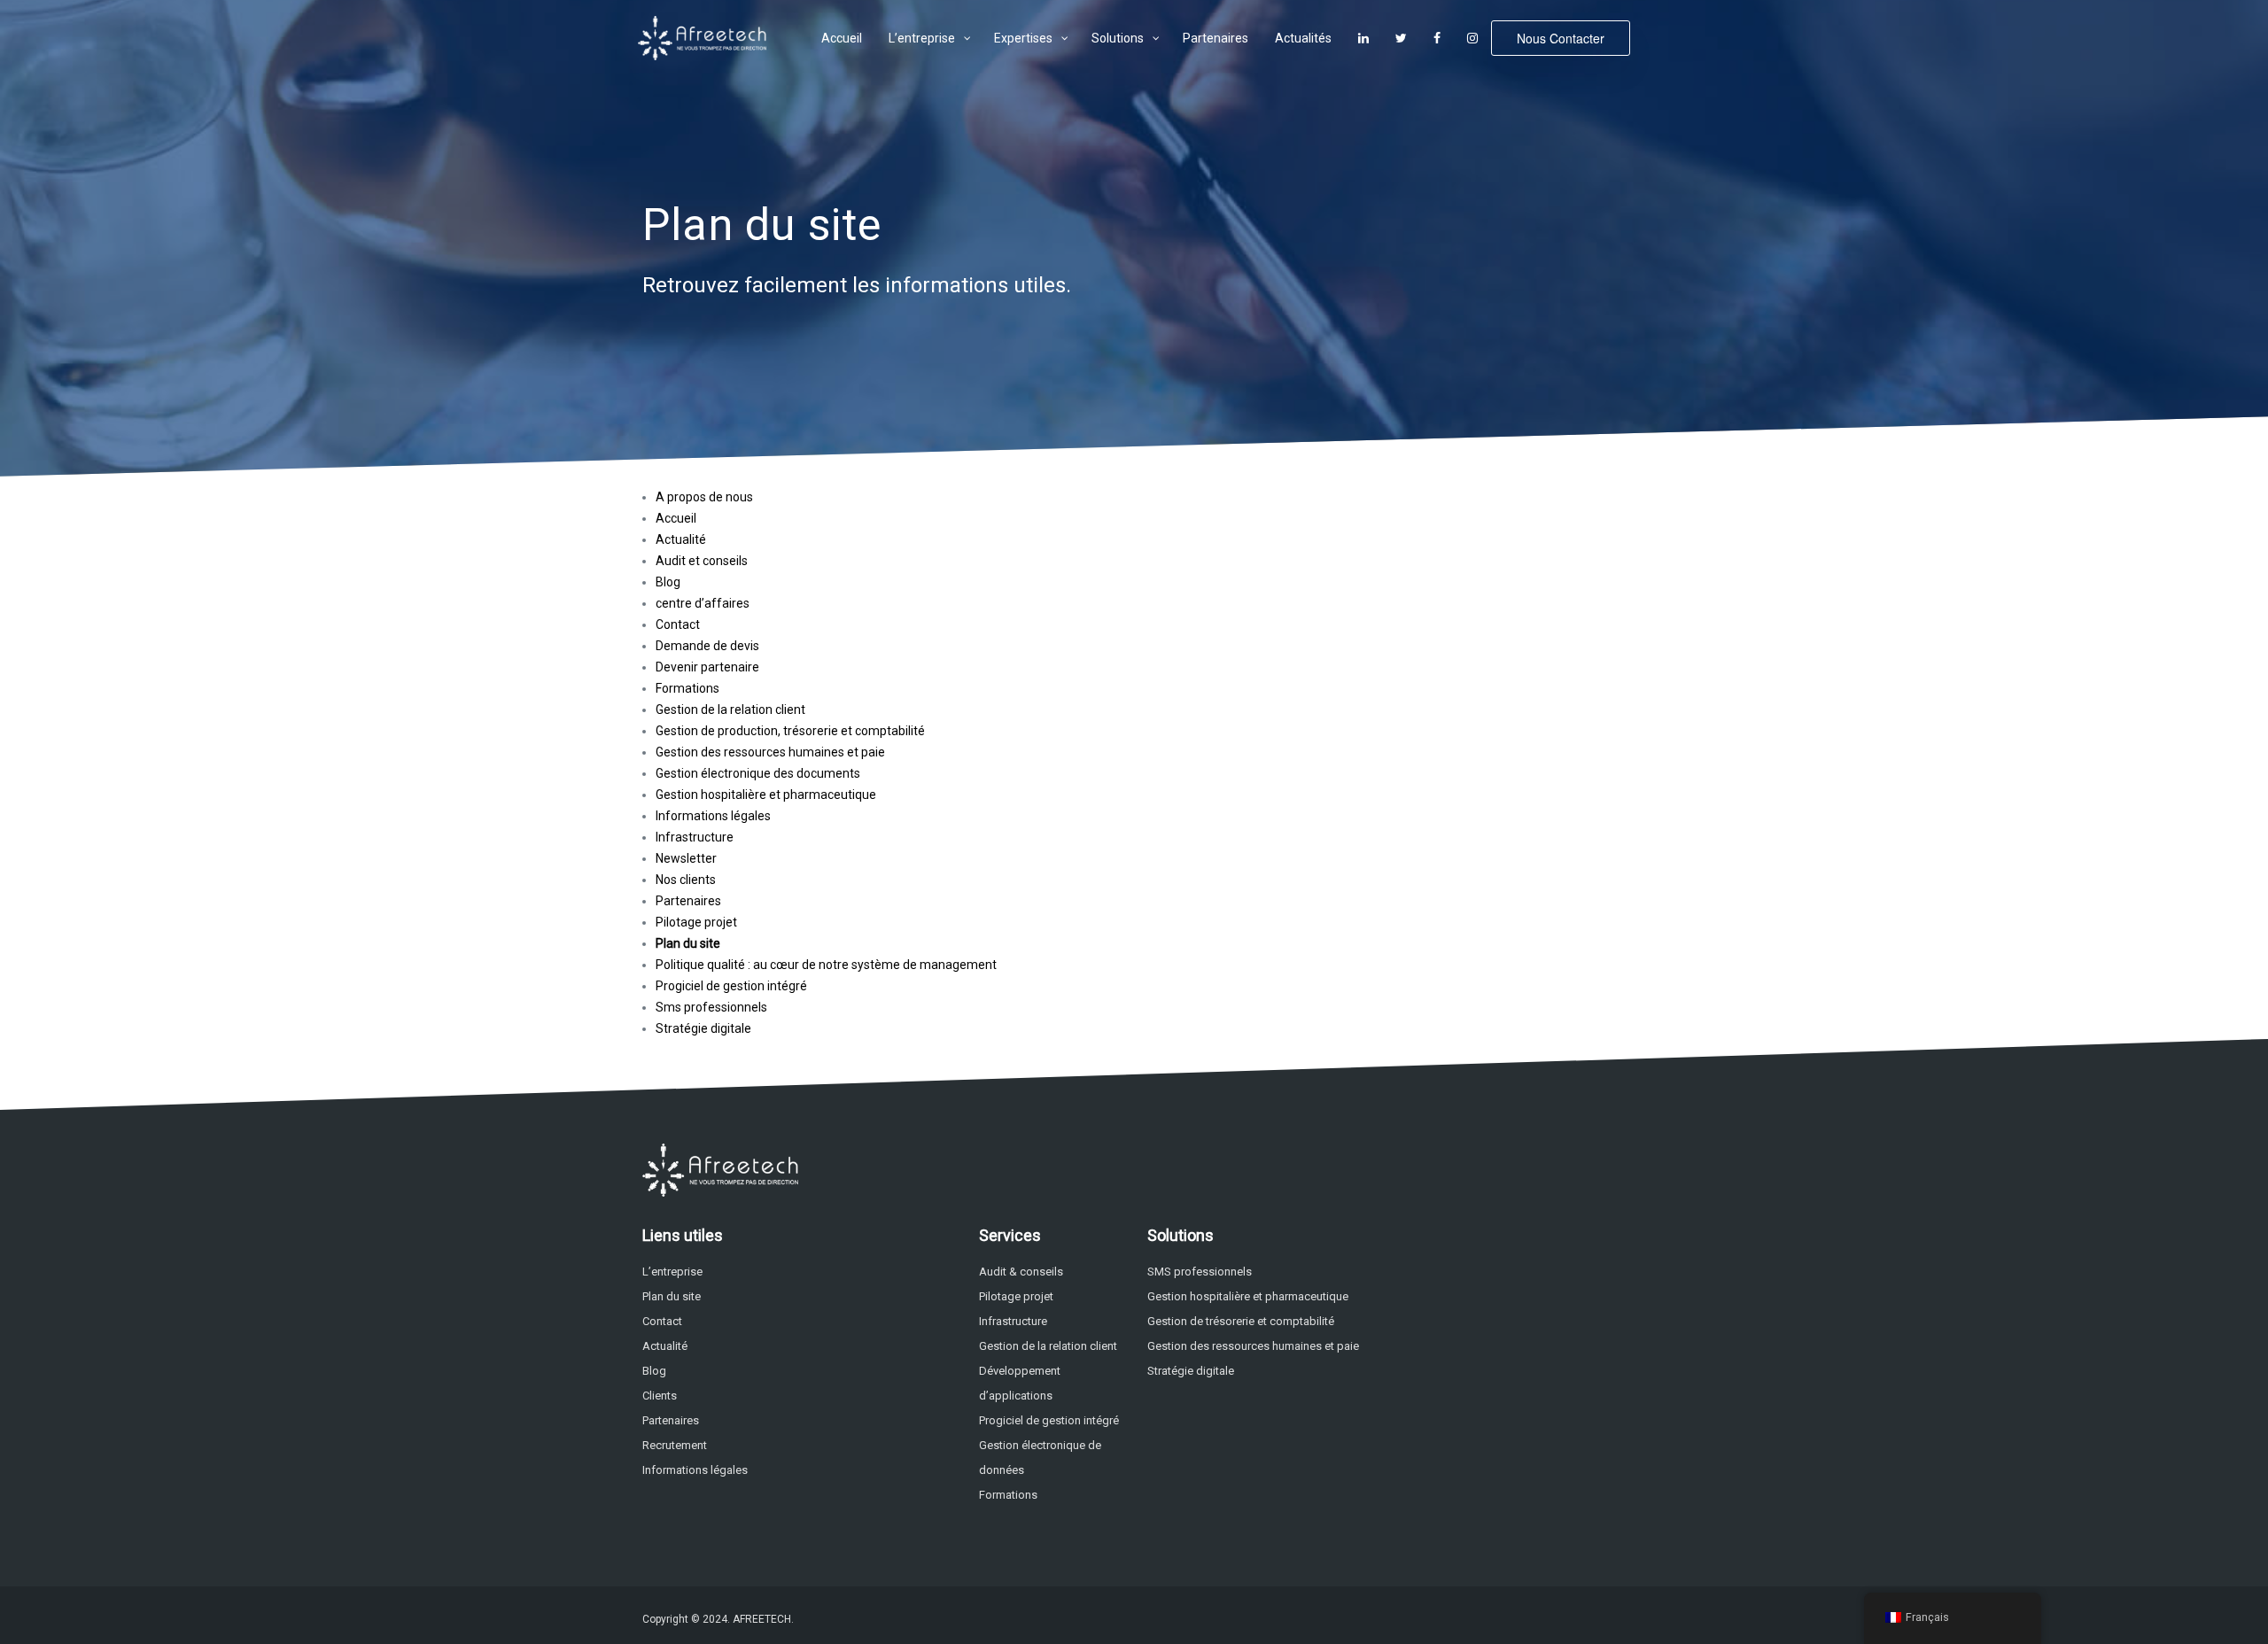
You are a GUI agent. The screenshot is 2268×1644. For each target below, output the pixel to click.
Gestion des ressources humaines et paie (770, 752)
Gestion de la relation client (730, 710)
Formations (687, 688)
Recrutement (675, 1445)
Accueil (676, 518)
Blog (668, 582)
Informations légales (713, 816)
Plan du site (688, 943)
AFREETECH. (763, 1619)
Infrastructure (695, 837)
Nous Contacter (1561, 38)
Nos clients (686, 880)
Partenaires (688, 901)
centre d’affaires (703, 603)
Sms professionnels (711, 1007)
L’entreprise (672, 1272)
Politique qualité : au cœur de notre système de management (826, 965)
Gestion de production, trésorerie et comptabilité (790, 731)
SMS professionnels (1200, 1272)
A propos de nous (704, 497)
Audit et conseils (702, 561)
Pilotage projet (696, 922)
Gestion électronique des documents (758, 773)
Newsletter (686, 858)
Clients (660, 1396)
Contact (678, 624)
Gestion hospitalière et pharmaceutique (766, 795)
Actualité (681, 539)
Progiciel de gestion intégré (731, 986)
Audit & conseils (1021, 1272)
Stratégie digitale (703, 1028)
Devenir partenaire (707, 667)
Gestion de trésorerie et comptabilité (1241, 1321)
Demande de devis (707, 646)
